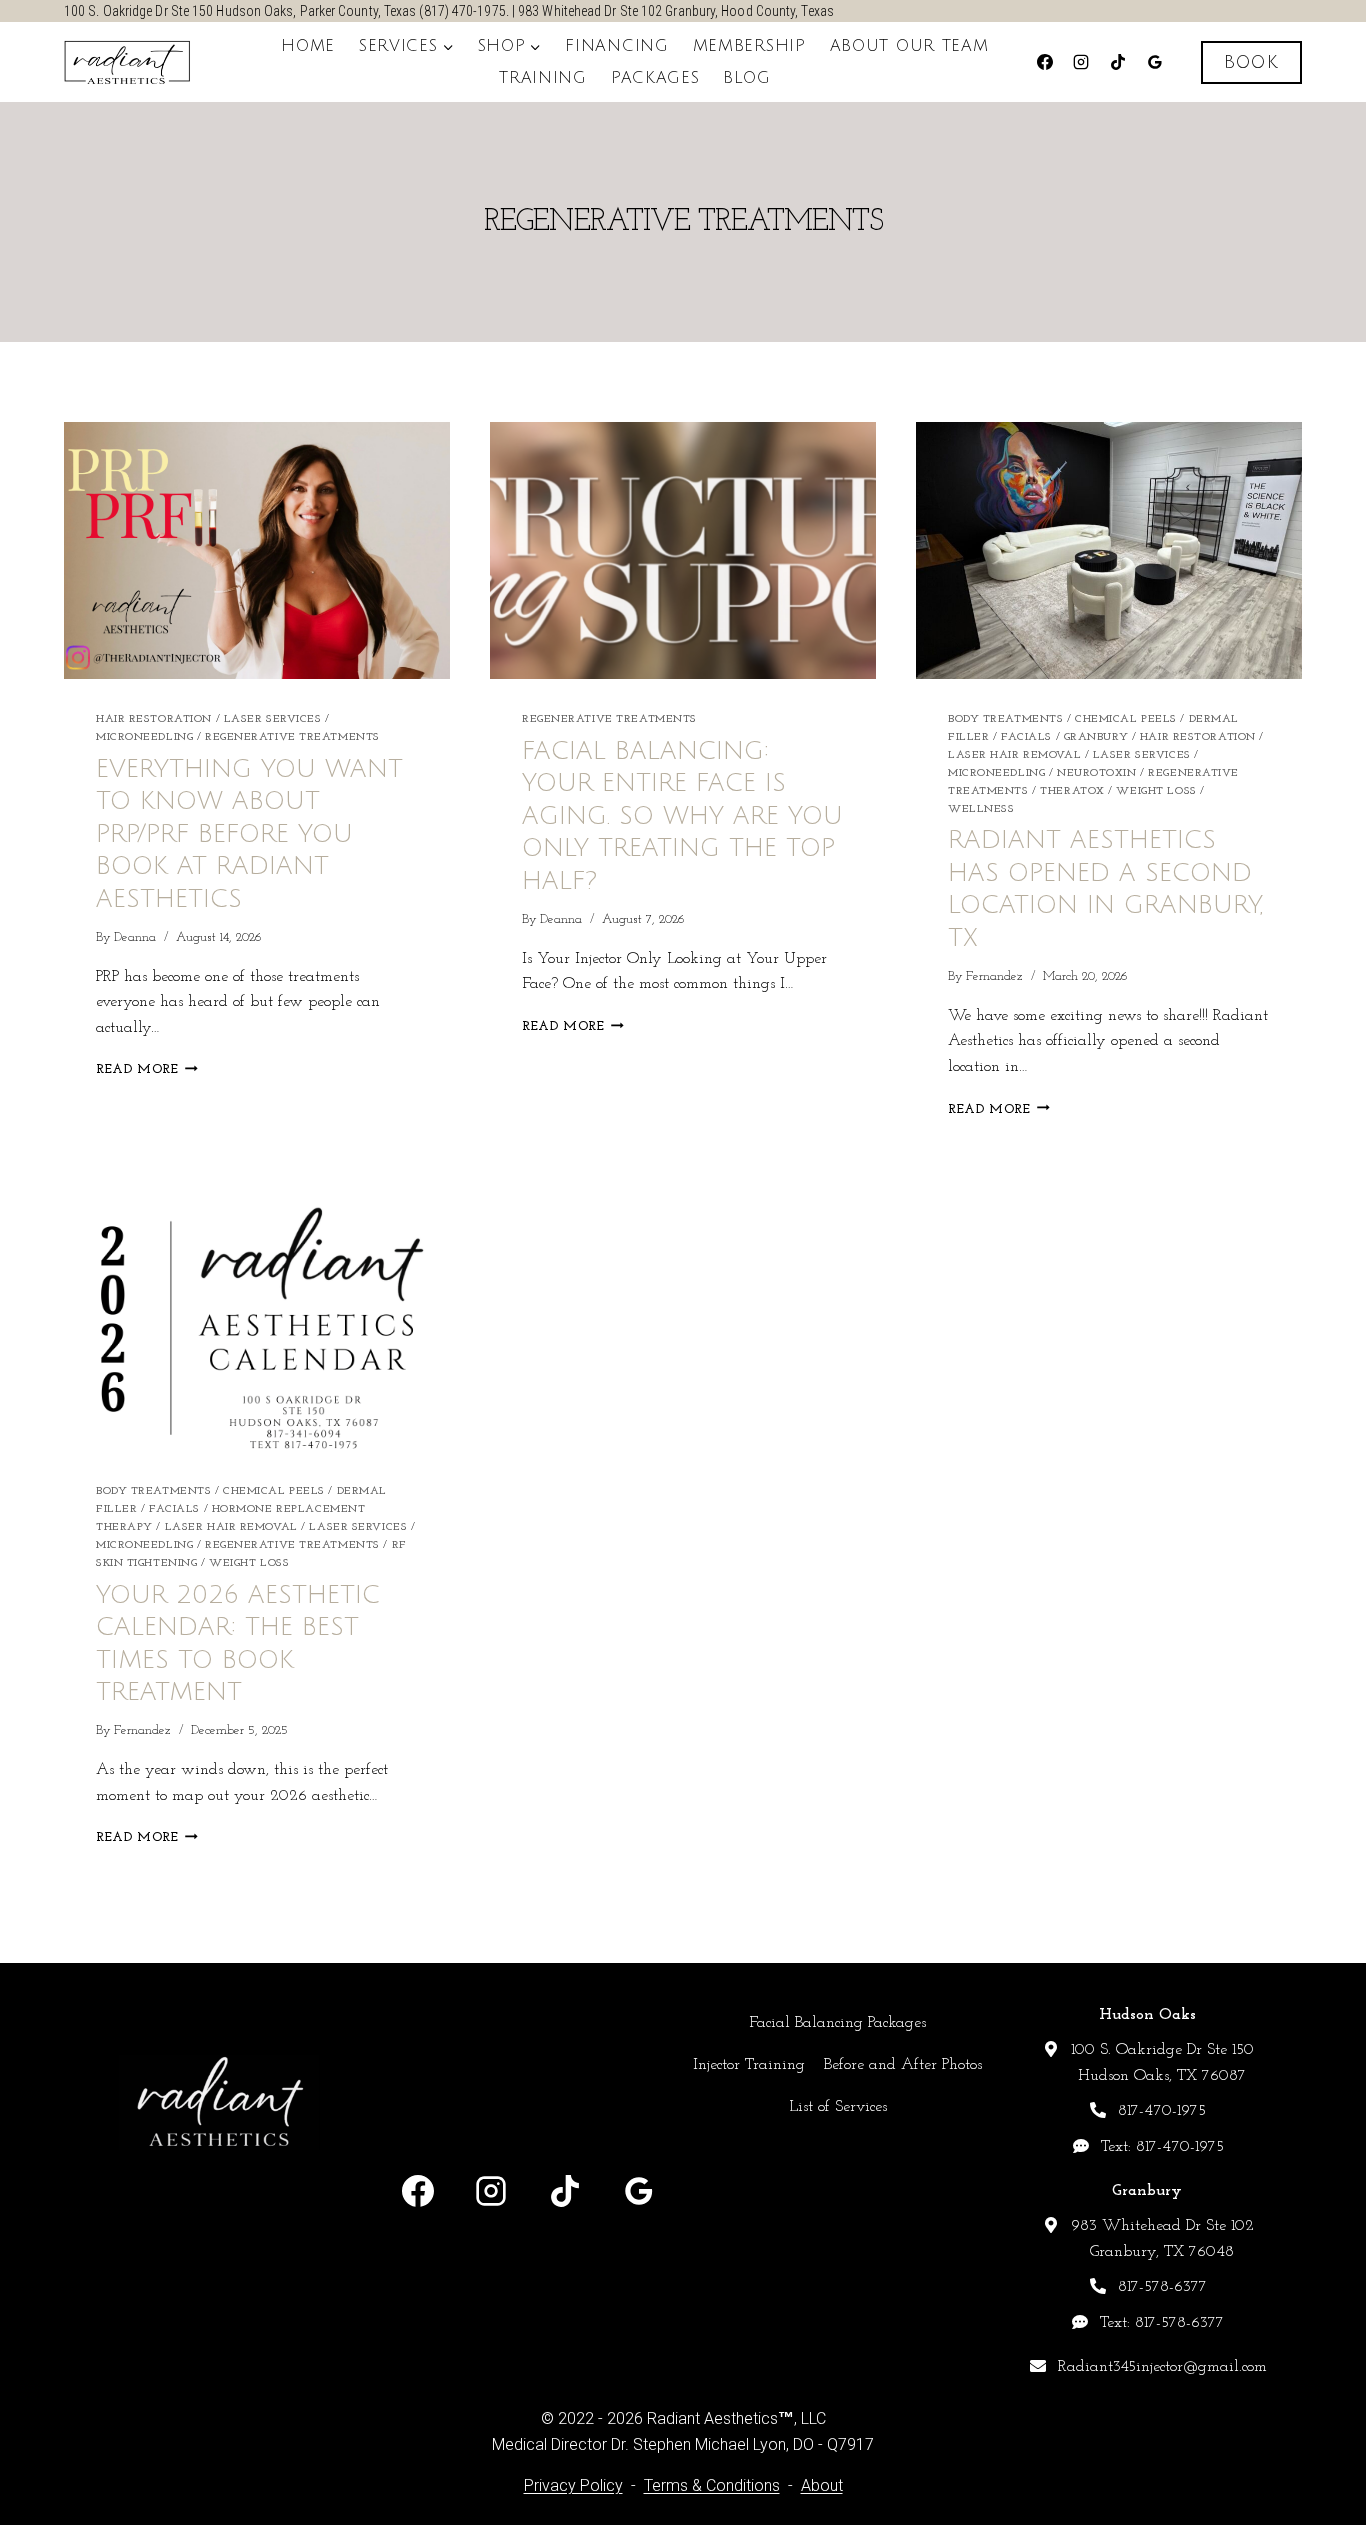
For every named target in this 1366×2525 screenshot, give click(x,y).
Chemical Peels (1126, 719)
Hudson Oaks (1147, 2015)
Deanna (135, 937)
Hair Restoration (154, 719)
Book (1251, 62)
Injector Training (749, 2065)
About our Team (909, 46)
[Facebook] (1045, 62)
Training (543, 78)
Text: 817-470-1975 (1162, 2147)
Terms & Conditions (712, 2485)
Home (308, 46)
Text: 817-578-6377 (1162, 2323)
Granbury (1096, 737)
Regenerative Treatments (292, 737)
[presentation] (257, 550)
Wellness (981, 809)
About (822, 2485)
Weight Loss (1156, 791)
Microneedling (144, 737)
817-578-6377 (1162, 2287)
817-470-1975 (1162, 2111)
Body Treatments (1005, 719)
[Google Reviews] (1155, 62)
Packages (655, 78)
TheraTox (1072, 791)
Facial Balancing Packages (837, 2023)
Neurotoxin (1097, 773)
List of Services (838, 2107)
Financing (616, 46)
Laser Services (273, 719)
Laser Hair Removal (1014, 755)
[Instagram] (1081, 62)
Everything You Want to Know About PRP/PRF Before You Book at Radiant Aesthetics (249, 834)
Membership (749, 46)
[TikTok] (1118, 62)
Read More (147, 1069)
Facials (1026, 737)
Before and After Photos (903, 2065)
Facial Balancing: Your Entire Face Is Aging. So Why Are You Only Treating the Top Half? (682, 816)
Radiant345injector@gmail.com (1162, 2367)
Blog (746, 78)
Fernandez (994, 976)
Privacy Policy (573, 2485)
